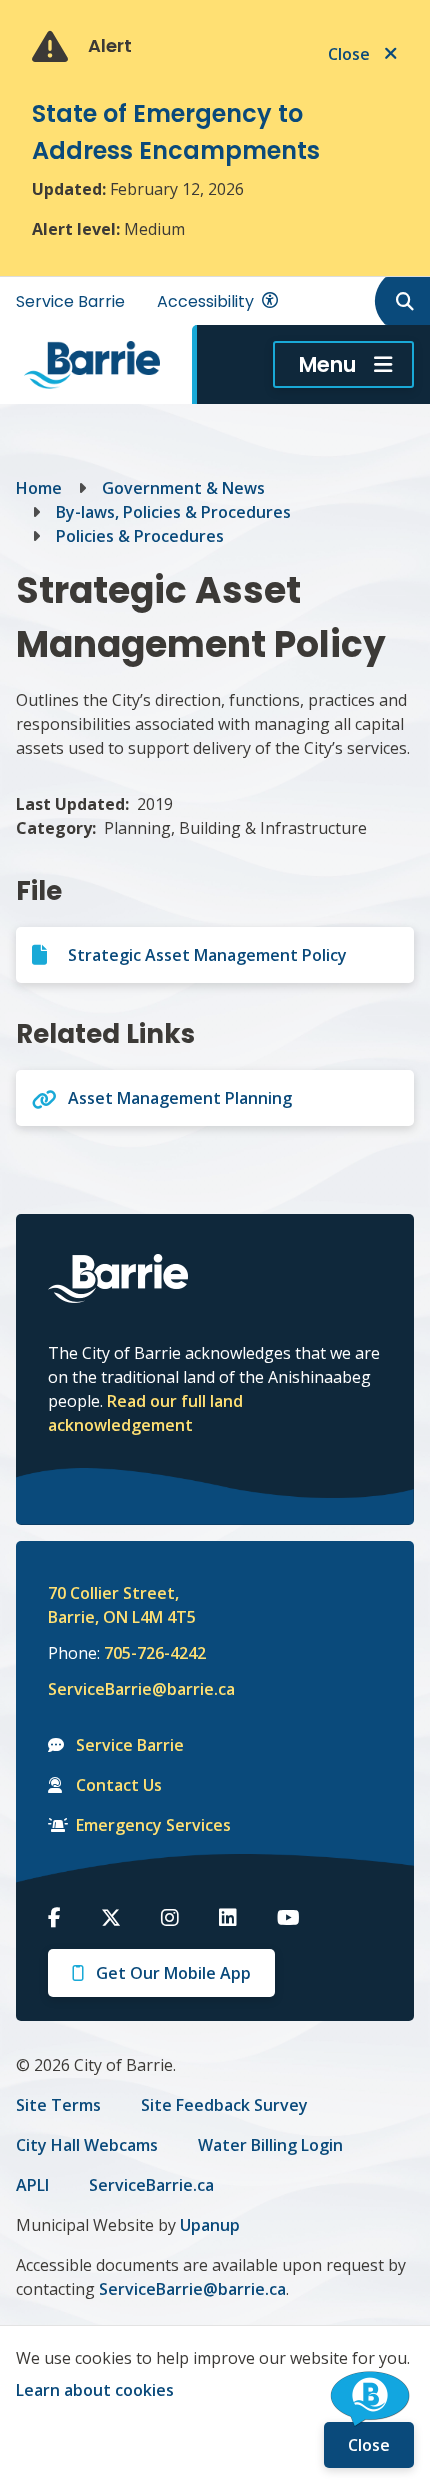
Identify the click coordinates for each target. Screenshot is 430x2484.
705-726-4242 (155, 1653)
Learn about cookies (95, 2390)
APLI (32, 2185)
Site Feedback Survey (224, 2105)
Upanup (210, 2225)
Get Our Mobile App (173, 1973)
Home (39, 488)
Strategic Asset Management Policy (207, 955)
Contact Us (119, 1785)
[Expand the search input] (401, 301)
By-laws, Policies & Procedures (173, 512)
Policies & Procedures (140, 536)
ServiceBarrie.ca (151, 2185)
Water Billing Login (270, 2145)
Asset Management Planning (180, 1098)
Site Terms (58, 2105)
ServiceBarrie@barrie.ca (128, 1689)
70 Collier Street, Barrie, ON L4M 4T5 (122, 1605)
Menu (327, 364)
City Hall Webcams (87, 2145)
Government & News (183, 488)
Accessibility (205, 301)
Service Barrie (70, 301)
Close (369, 2445)
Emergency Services (153, 1825)
